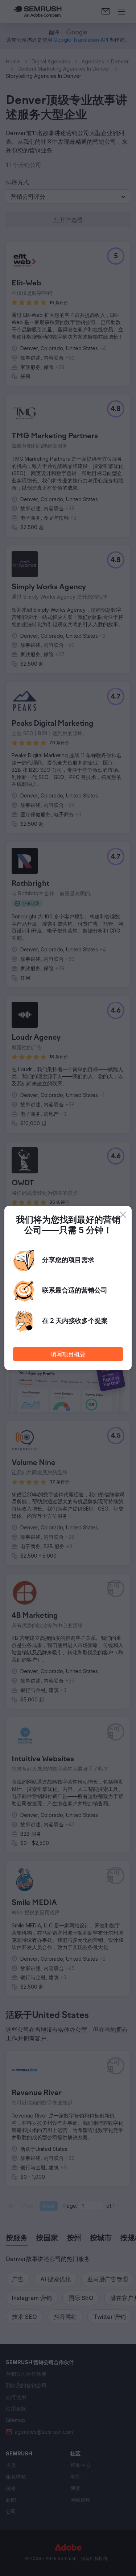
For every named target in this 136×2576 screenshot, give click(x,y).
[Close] (123, 1215)
